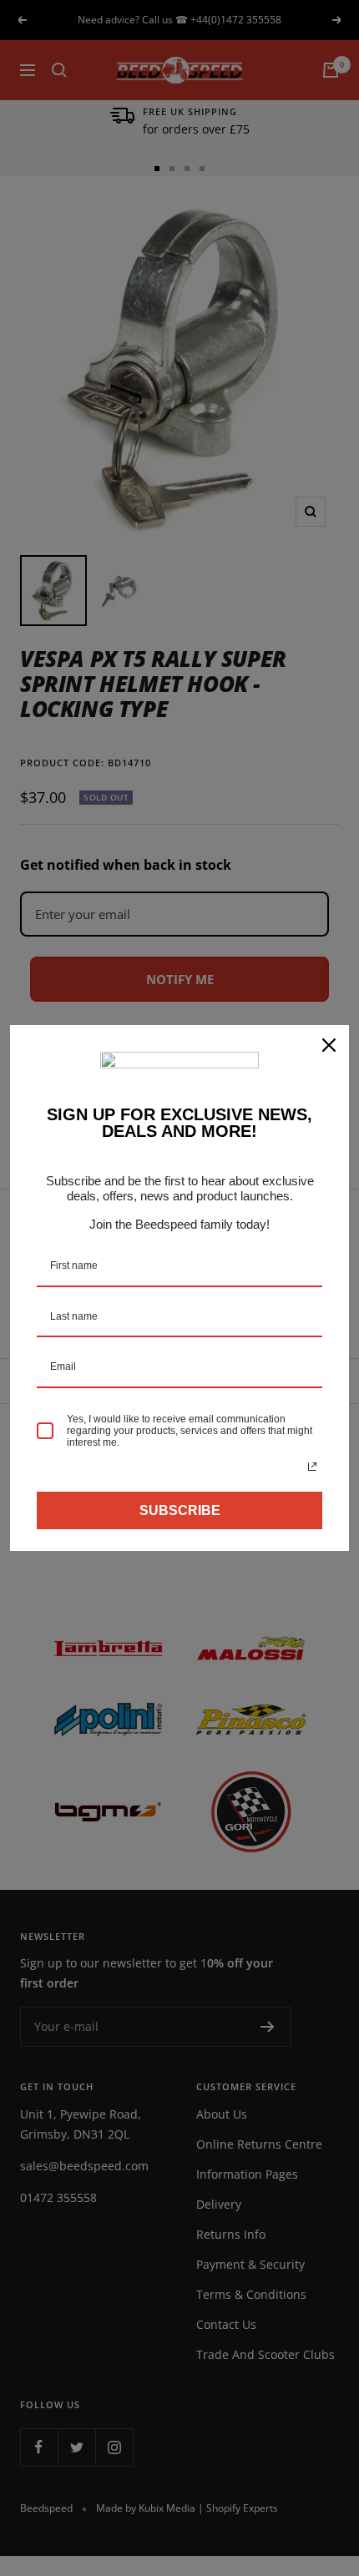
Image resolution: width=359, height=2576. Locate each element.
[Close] (329, 1045)
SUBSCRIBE (180, 1510)
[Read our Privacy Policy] (312, 1467)
